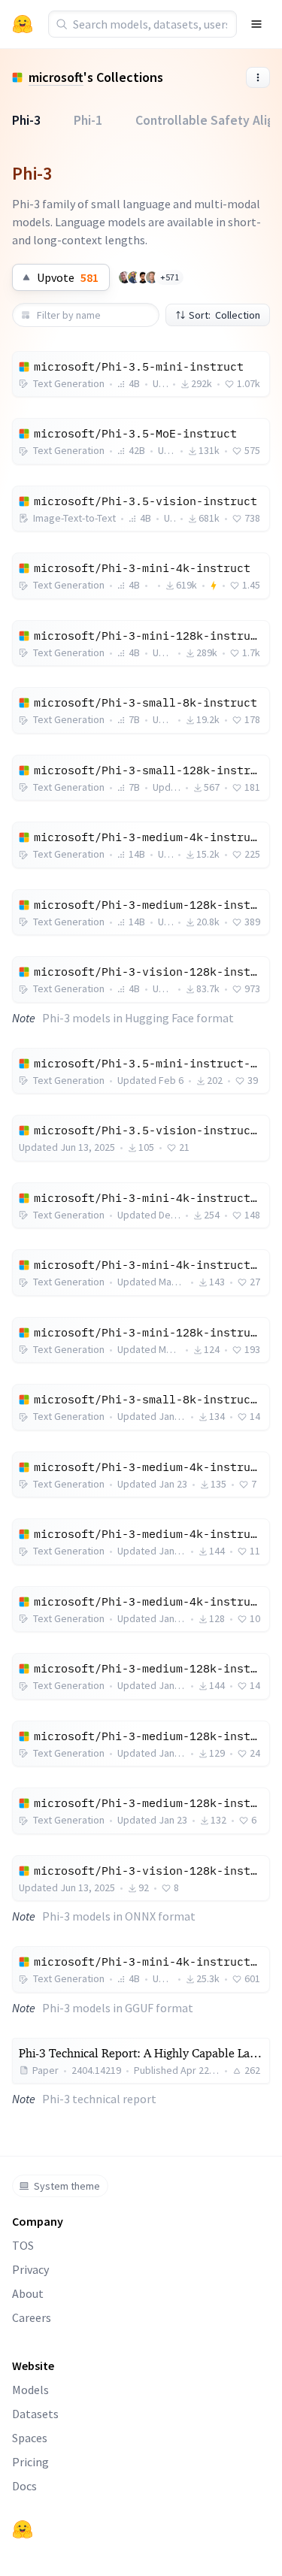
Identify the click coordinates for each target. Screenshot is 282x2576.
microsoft (56, 77)
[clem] (152, 277)
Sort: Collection (224, 315)
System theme (67, 2186)
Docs (24, 2486)
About (28, 2293)
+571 (170, 277)
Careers (32, 2317)
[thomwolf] (125, 277)
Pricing (30, 2462)
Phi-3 (26, 120)
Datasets (35, 2414)
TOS (23, 2245)
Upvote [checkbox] (68, 277)
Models (30, 2390)
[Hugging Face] (23, 2529)
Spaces (30, 2438)
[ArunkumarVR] (143, 277)
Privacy (30, 2269)
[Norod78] (134, 277)
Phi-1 (88, 120)
